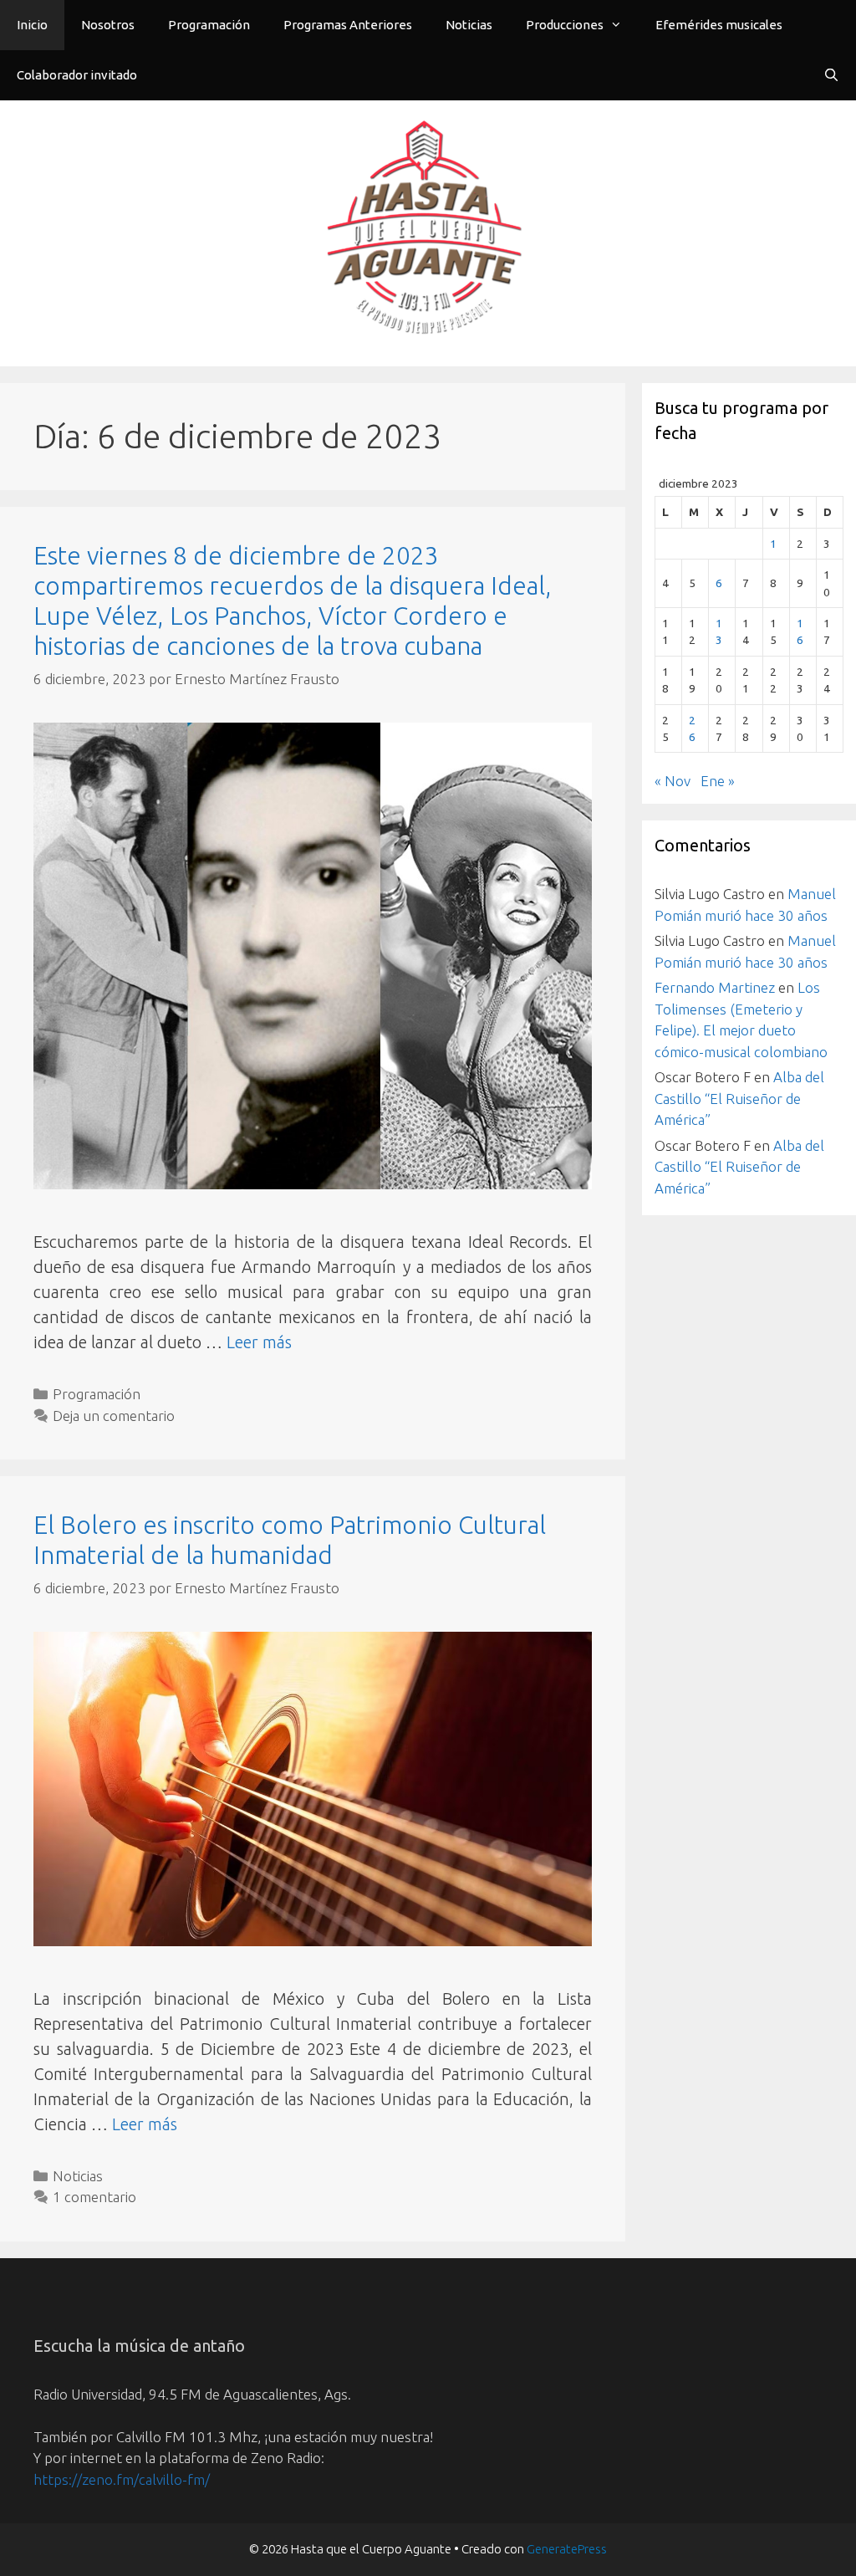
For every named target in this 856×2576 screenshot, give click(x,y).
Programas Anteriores (348, 25)
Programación (209, 25)
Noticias (469, 25)
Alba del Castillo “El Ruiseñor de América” (739, 1098)
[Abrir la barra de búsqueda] (831, 75)
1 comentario (94, 2197)
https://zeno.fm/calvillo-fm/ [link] (122, 2479)
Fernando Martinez (715, 987)
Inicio (32, 25)
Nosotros (108, 25)
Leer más (259, 1342)
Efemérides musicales (719, 25)
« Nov (673, 781)
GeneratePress (567, 2549)
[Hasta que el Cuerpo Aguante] (428, 231)
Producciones (565, 25)
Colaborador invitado (77, 75)
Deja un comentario (114, 1416)
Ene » (718, 781)
